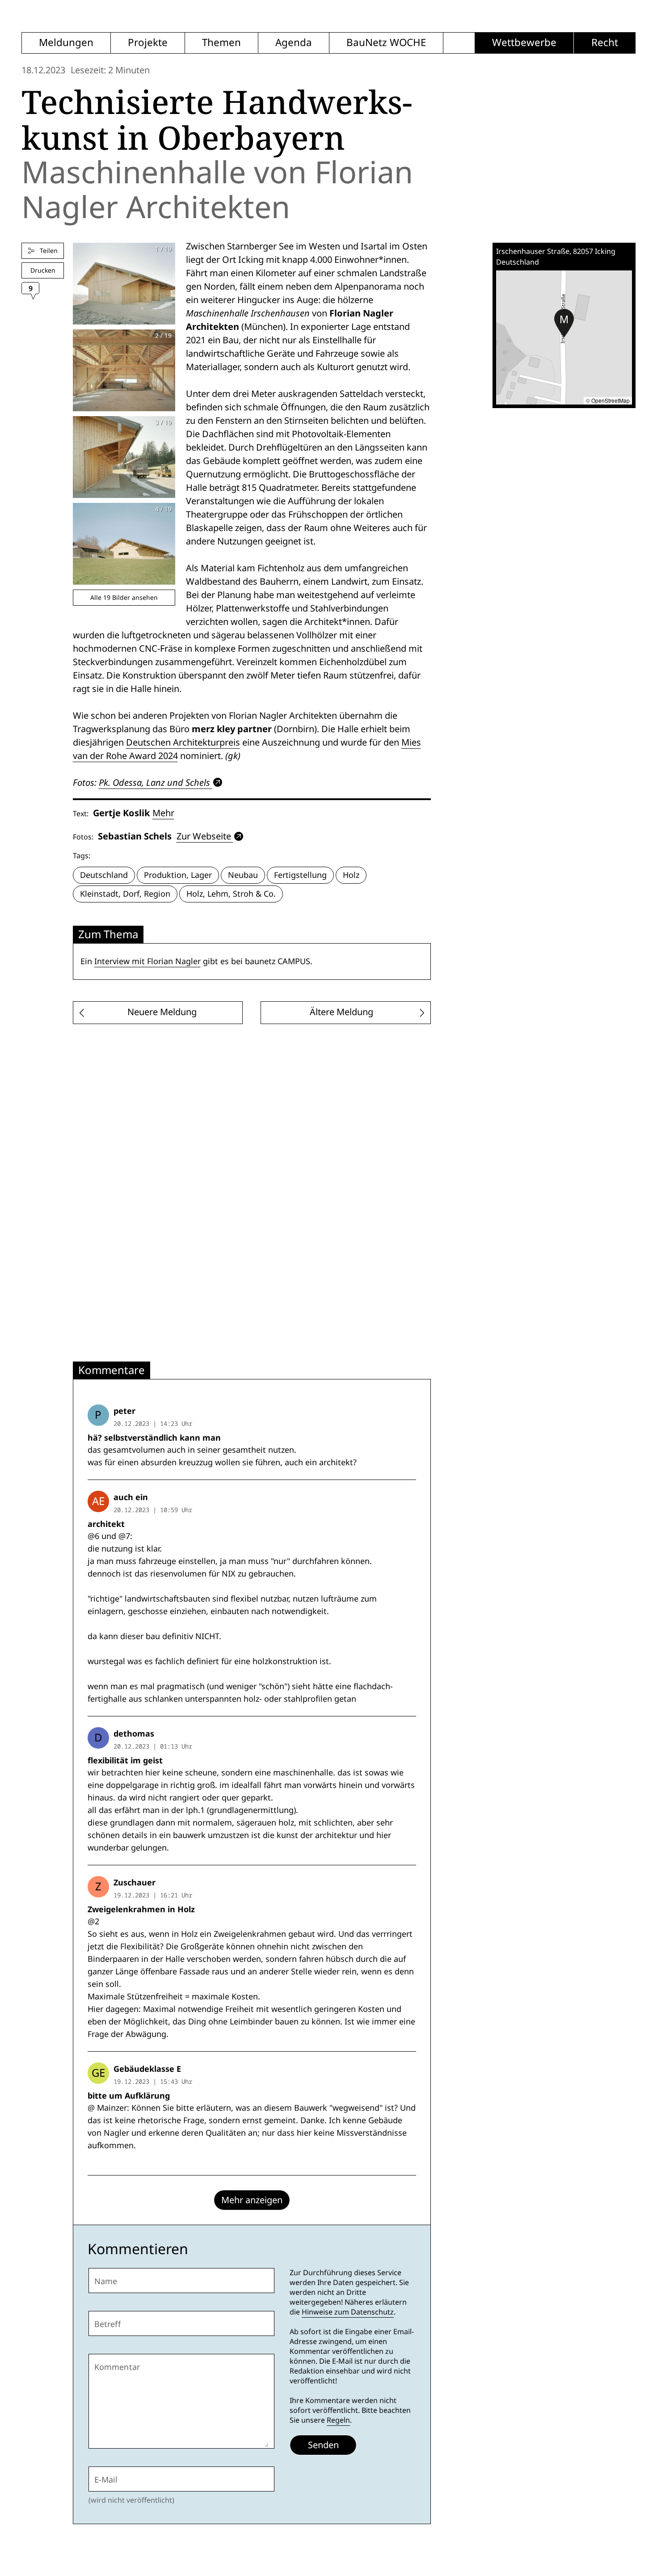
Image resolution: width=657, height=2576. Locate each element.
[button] (564, 323)
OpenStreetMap (611, 400)
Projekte (148, 43)
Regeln (338, 2420)
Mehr (163, 813)
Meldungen (66, 43)
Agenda (294, 43)
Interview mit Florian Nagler (147, 961)
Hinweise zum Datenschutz (348, 2312)
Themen (221, 43)
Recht (605, 43)
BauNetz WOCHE (386, 43)
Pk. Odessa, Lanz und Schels (154, 782)
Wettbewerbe (524, 43)
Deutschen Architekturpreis (183, 742)
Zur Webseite (204, 836)
